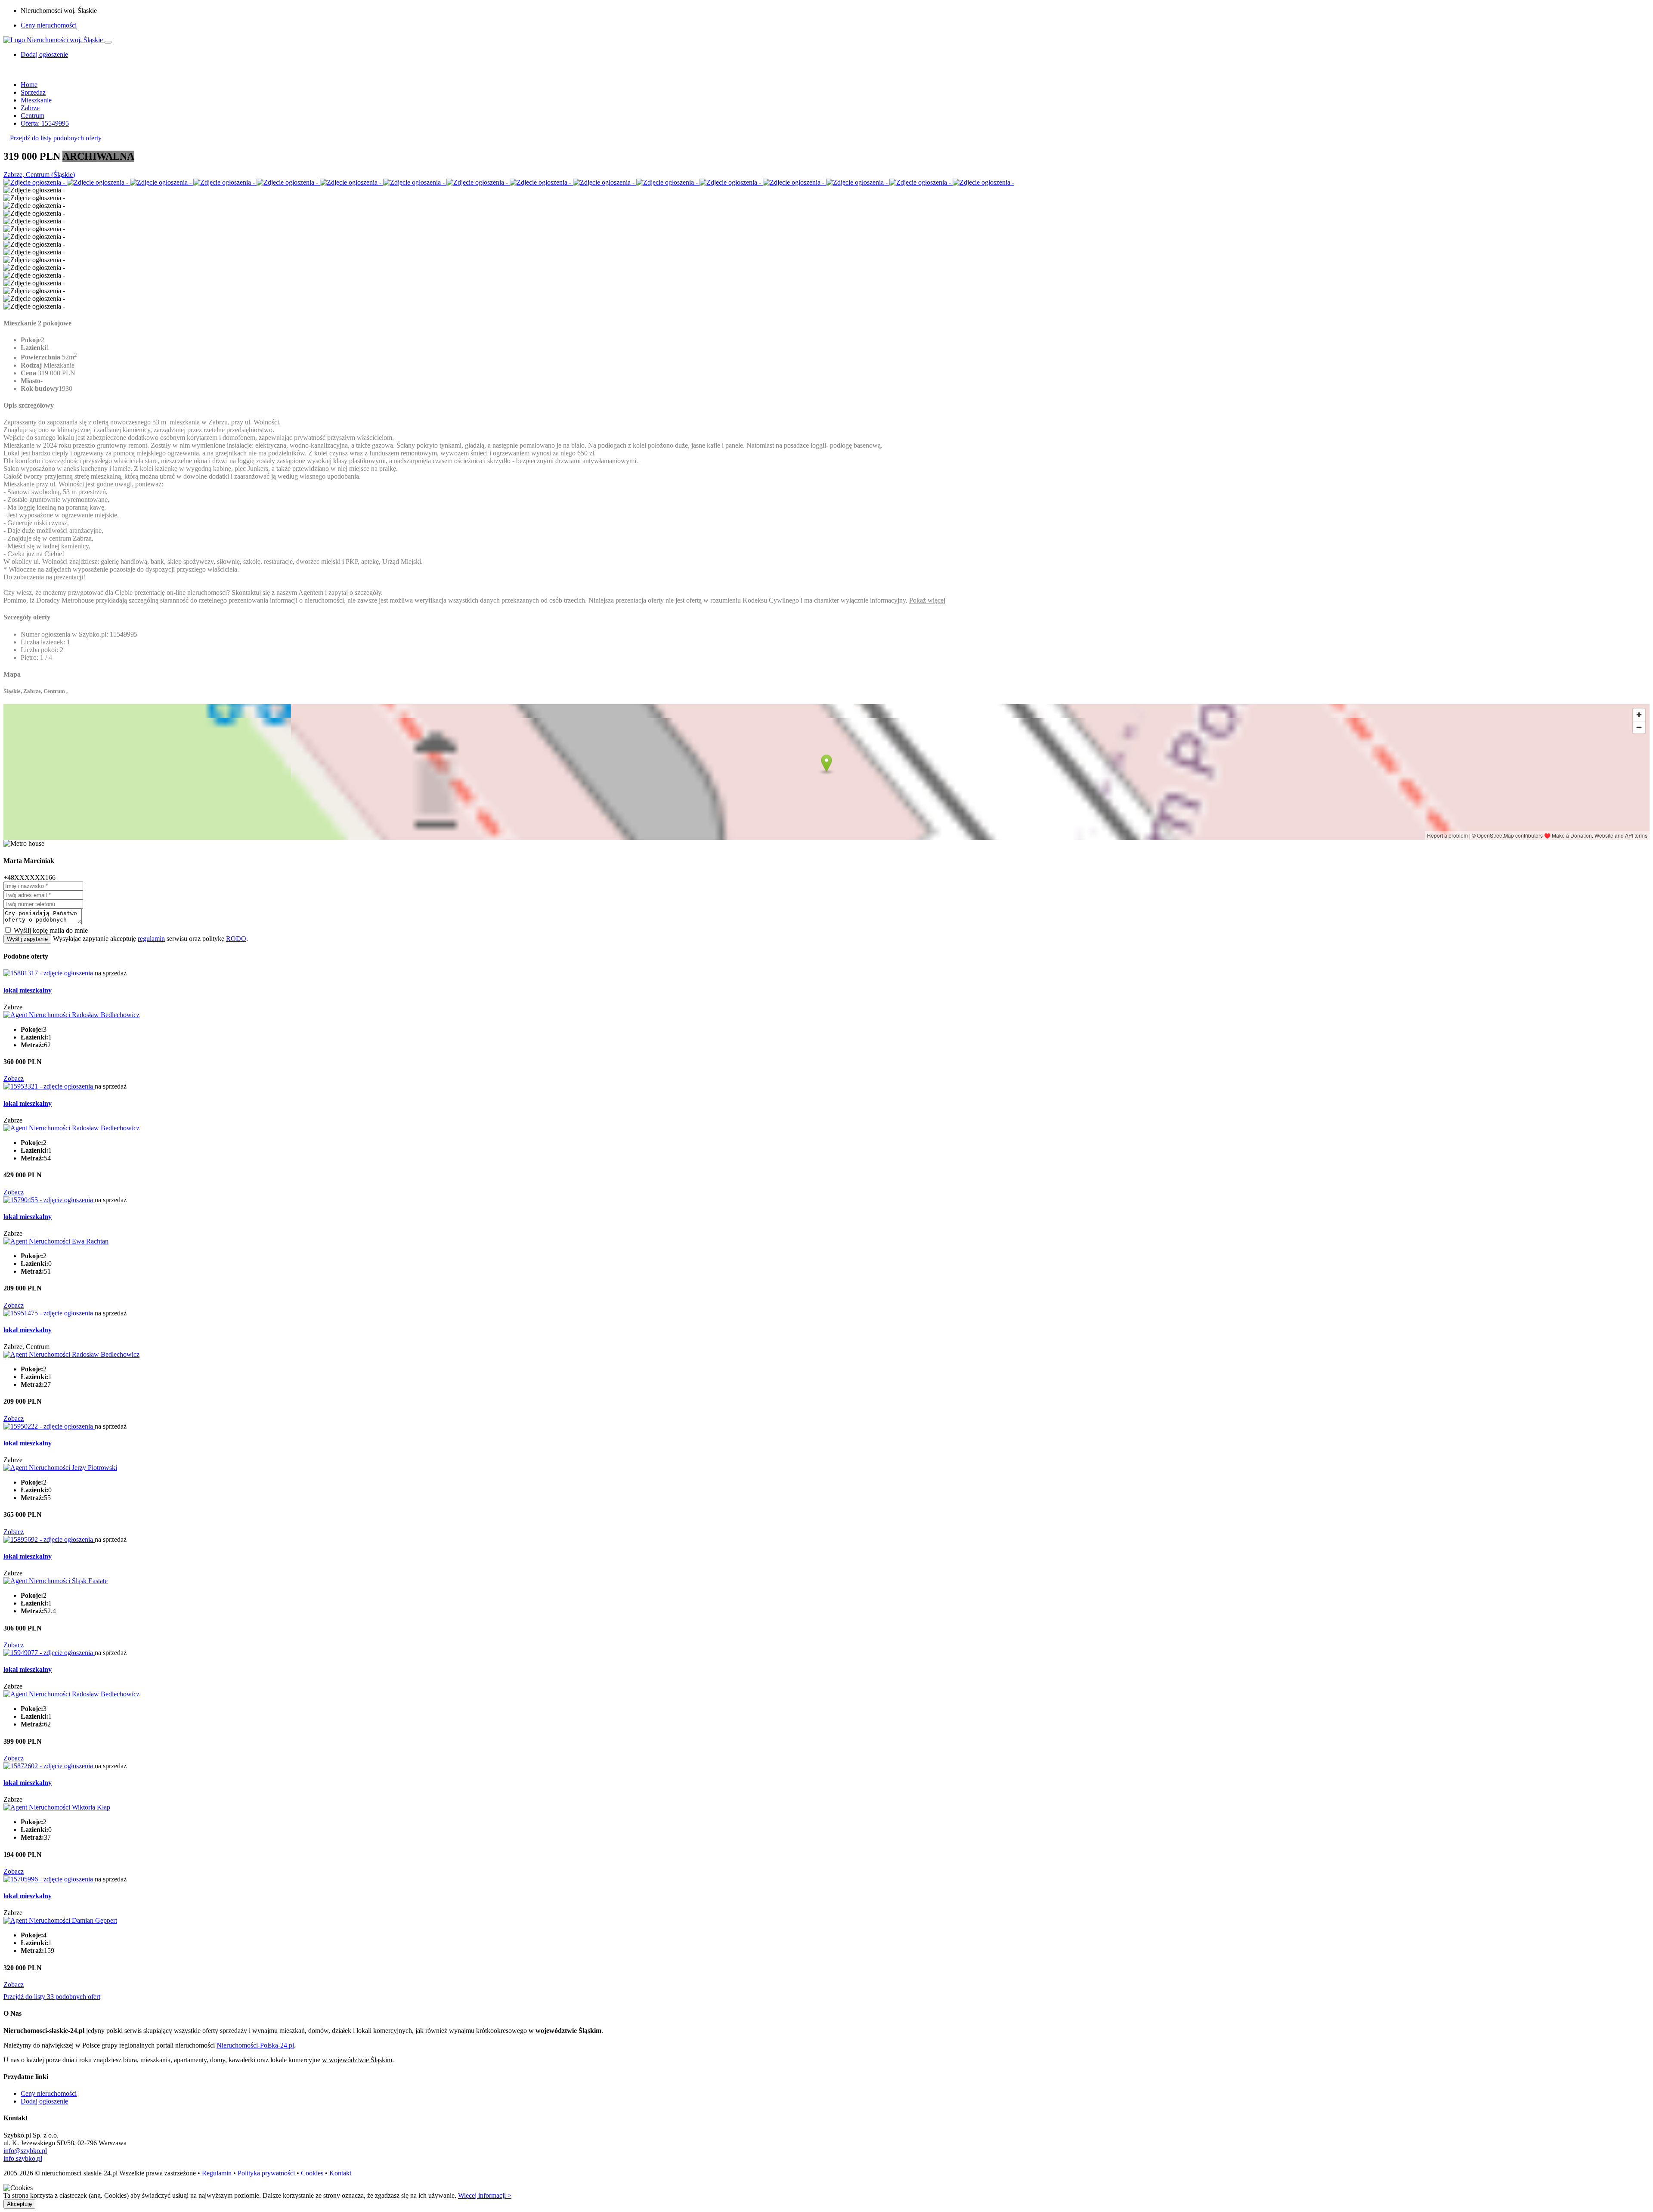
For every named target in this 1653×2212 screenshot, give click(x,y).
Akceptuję (19, 2204)
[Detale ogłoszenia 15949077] (49, 1653)
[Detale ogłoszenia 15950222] (49, 1426)
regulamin (151, 939)
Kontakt (340, 2173)
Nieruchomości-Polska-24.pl (255, 2045)
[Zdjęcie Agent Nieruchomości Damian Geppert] (60, 1920)
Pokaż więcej (927, 600)
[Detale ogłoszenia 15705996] (49, 1879)
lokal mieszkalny (28, 990)
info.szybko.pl (23, 2158)
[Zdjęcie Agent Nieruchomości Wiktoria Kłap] (57, 1807)
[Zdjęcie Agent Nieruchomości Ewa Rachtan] (56, 1241)
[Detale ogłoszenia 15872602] (49, 1766)
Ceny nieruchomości (49, 25)
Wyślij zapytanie (27, 939)
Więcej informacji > (485, 2195)
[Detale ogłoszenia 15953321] (49, 1086)
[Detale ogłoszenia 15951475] (49, 1313)
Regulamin (217, 2173)
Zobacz (14, 1078)
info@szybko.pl (25, 2151)
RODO (236, 939)
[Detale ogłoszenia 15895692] (49, 1539)
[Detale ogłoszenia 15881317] (49, 973)
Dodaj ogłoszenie (44, 2101)
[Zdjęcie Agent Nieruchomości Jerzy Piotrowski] (60, 1468)
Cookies (312, 2173)
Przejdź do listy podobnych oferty (56, 138)
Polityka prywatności (266, 2173)
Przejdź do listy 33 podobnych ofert (52, 1997)
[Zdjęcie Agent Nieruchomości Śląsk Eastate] (56, 1581)
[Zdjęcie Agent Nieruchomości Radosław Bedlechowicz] (71, 1015)
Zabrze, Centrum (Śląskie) (39, 175)
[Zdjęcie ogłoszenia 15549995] (35, 182)
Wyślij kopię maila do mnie (51, 930)
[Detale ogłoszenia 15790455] (49, 1200)
